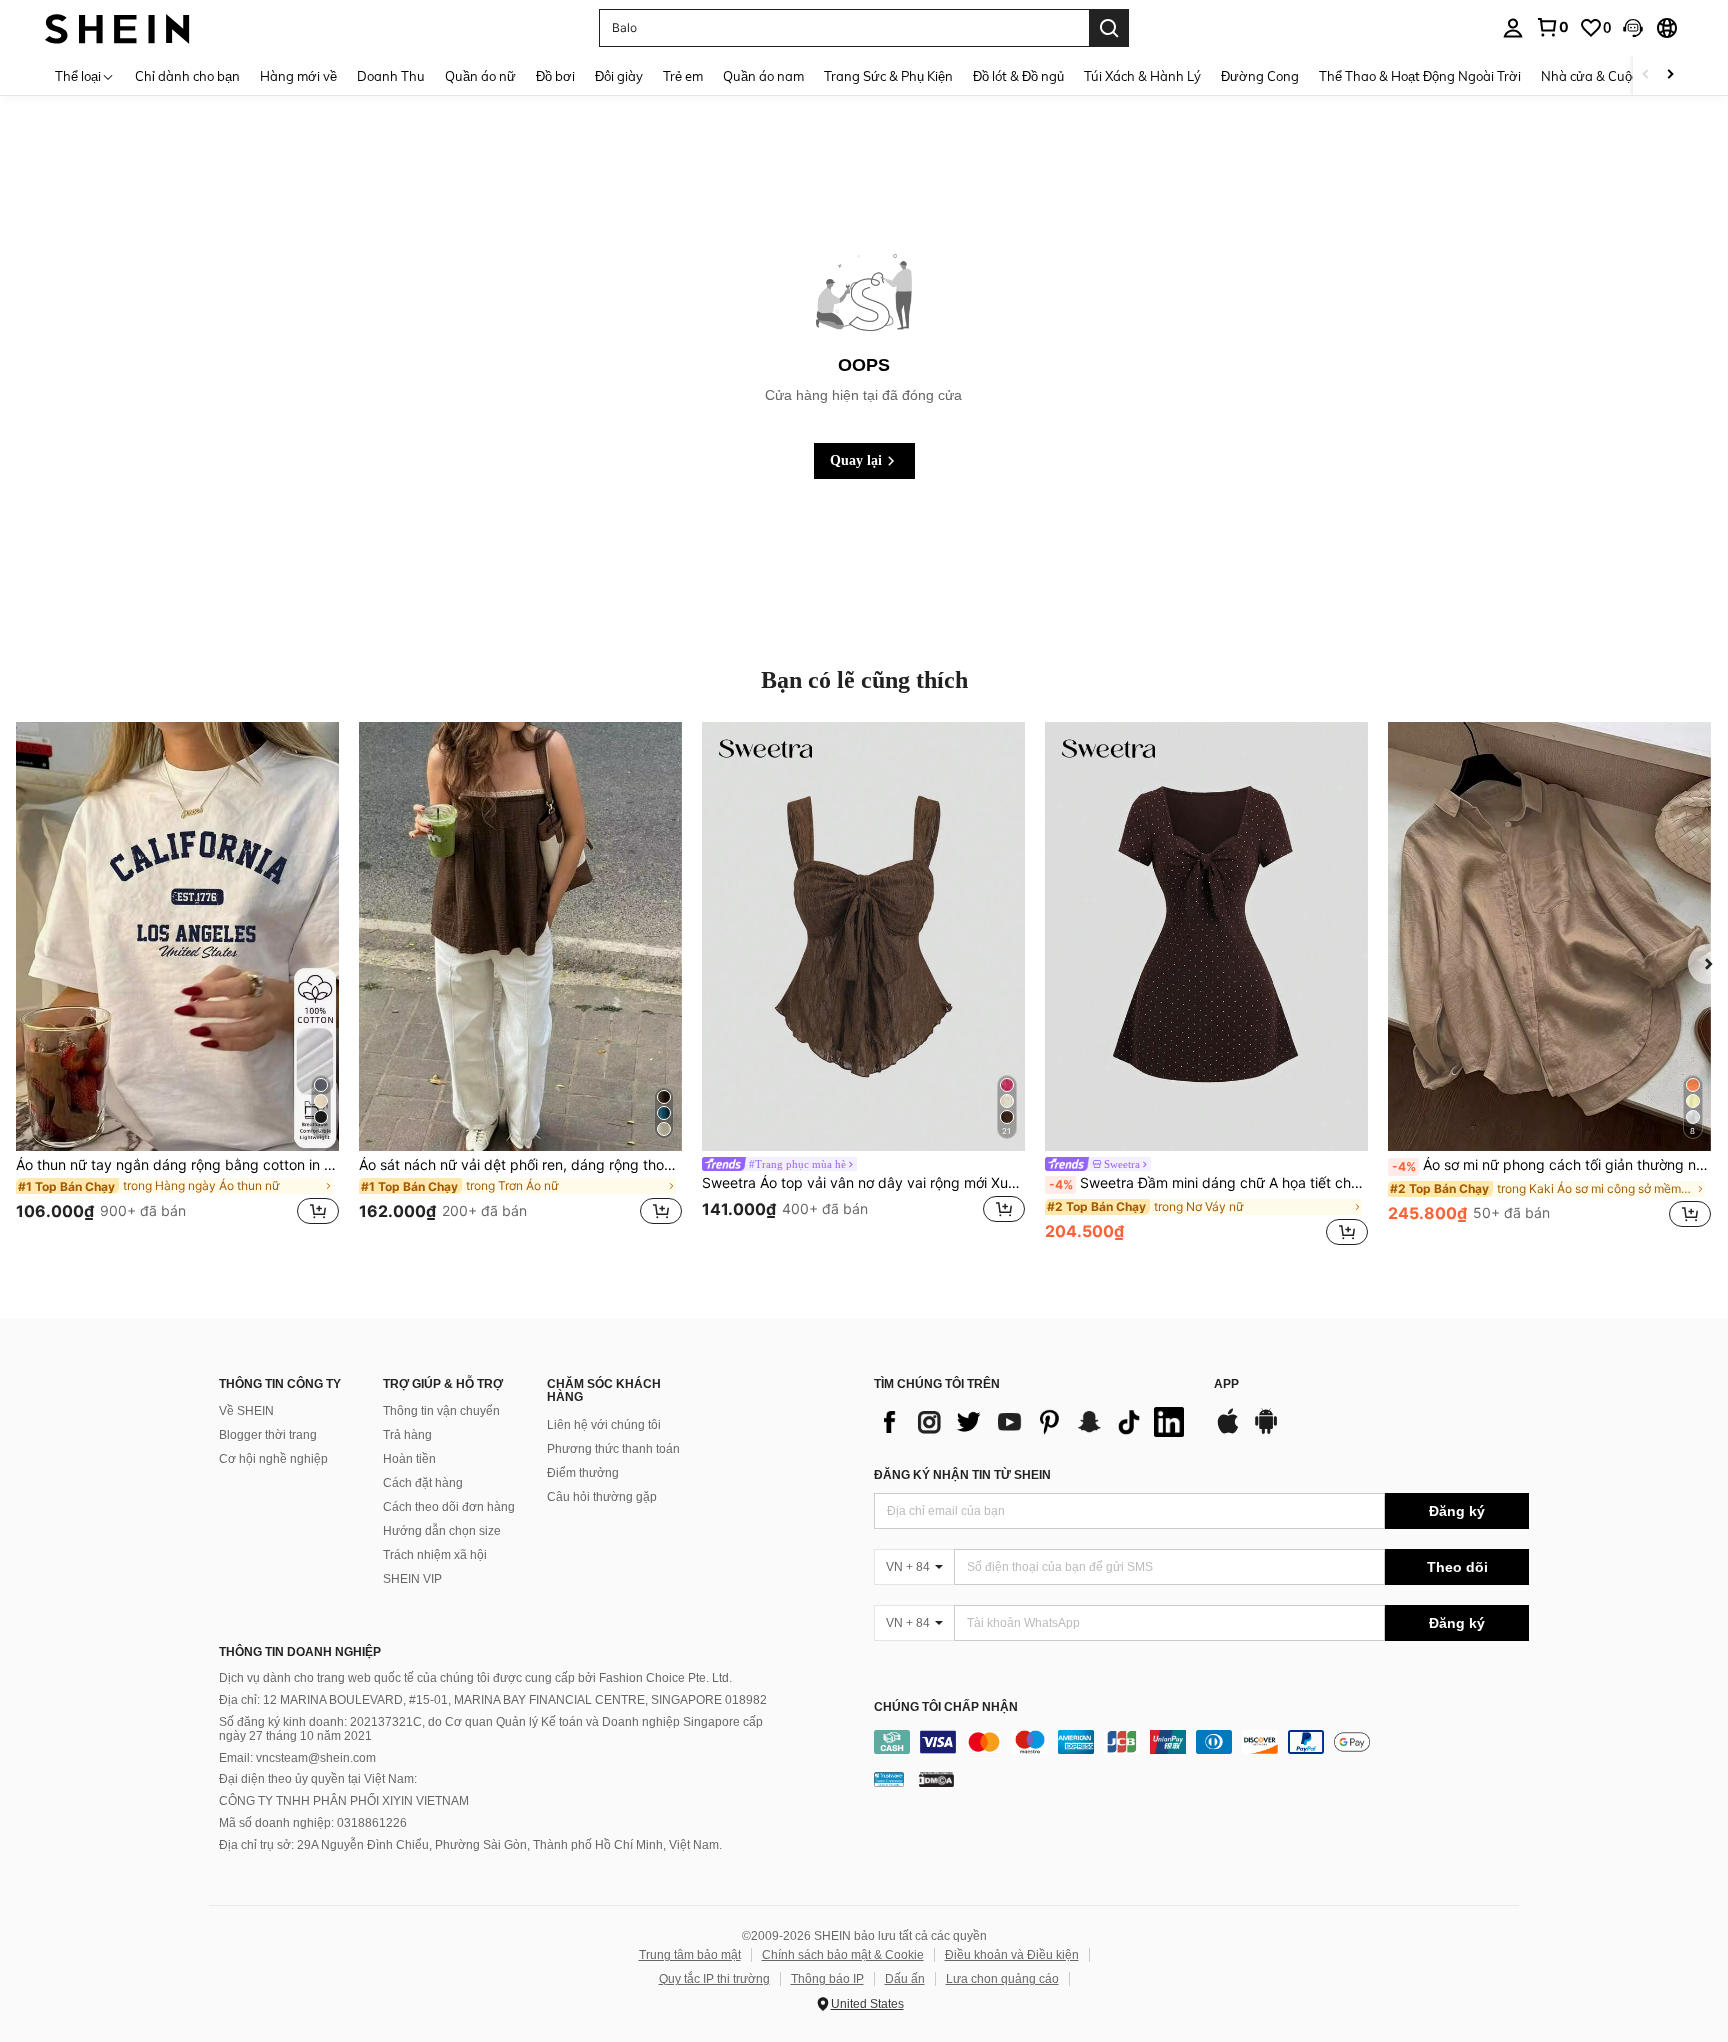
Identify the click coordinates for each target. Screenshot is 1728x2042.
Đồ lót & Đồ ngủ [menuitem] (1018, 76)
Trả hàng (407, 1435)
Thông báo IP (827, 1979)
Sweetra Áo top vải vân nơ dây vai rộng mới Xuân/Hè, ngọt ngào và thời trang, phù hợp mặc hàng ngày (863, 1183)
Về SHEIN (246, 1411)
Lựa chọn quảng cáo (1002, 1979)
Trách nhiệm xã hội (435, 1555)
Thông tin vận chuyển (441, 1411)
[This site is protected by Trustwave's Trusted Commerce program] (889, 1778)
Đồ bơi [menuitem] (555, 76)
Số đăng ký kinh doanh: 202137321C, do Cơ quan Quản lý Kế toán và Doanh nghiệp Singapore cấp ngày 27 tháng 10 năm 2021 (491, 1729)
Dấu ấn (905, 1979)
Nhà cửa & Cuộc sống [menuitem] (1605, 76)
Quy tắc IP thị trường (714, 1979)
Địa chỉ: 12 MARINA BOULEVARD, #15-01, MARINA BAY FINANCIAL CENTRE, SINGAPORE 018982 (493, 1700)
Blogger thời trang (268, 1435)
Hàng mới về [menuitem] (298, 76)
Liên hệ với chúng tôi (604, 1425)
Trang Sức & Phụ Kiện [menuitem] (888, 76)
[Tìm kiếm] (1109, 28)
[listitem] (177, 986)
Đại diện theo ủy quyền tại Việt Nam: (318, 1779)
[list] (1034, 1422)
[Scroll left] (1646, 75)
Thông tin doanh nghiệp (300, 1652)
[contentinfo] (1201, 1742)
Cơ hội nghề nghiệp (273, 1459)
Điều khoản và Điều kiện (1012, 1955)
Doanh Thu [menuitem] (391, 76)
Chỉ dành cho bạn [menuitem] (187, 76)
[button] (1633, 28)
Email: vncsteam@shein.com (297, 1758)
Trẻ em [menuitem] (683, 76)
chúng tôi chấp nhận (946, 1707)
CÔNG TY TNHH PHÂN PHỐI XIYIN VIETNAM (344, 1801)
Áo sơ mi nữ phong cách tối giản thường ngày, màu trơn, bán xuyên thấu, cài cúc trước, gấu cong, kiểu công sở (1551, 1165)
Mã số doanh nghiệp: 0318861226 (313, 1823)
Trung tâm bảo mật (690, 1955)
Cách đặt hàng (423, 1483)
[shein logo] (117, 27)
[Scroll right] (1670, 75)
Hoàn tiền (409, 1459)
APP (1226, 1384)
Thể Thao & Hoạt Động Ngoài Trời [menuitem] (1420, 76)
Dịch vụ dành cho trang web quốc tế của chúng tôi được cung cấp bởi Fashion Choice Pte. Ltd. (475, 1678)
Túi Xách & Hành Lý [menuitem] (1142, 76)
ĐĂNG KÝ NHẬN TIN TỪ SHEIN (962, 1475)
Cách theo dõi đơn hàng (449, 1507)
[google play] (1266, 1431)
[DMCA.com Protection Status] (936, 1778)
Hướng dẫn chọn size (442, 1531)
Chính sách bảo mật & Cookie (843, 1955)
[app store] (1228, 1431)
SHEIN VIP (412, 1579)
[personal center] (1513, 28)
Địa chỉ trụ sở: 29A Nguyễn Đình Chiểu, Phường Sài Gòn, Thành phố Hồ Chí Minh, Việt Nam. (470, 1845)
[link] (1552, 27)
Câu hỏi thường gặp (602, 1497)
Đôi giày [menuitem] (619, 76)
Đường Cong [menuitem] (1260, 76)
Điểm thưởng (583, 1473)
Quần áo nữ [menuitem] (480, 76)
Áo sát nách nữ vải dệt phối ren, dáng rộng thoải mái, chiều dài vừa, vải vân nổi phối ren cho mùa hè (520, 1165)
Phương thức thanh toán (613, 1449)
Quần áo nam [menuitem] (763, 76)
